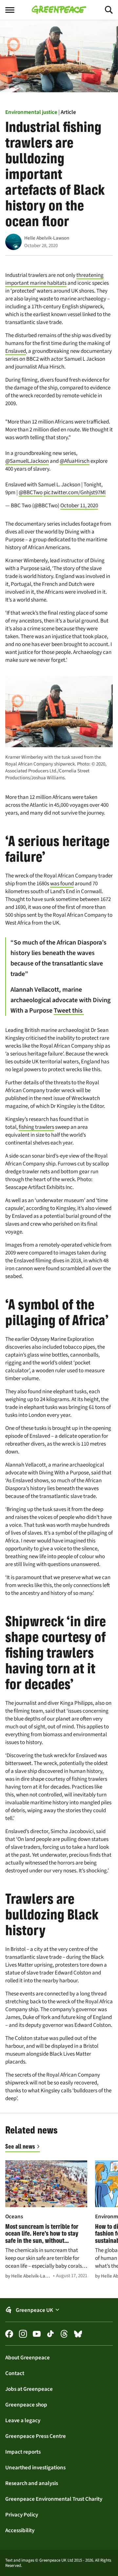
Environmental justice (31, 112)
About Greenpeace (28, 2357)
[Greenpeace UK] (59, 10)
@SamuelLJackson (27, 461)
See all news (20, 2146)
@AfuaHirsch (75, 461)
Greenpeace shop (26, 2405)
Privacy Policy (22, 2514)
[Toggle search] (103, 10)
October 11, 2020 (79, 505)
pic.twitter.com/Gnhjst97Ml (75, 492)
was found (62, 883)
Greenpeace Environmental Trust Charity (54, 2499)
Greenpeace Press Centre (36, 2436)
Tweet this (69, 1010)
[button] (59, 2310)
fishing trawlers (36, 1127)
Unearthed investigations (35, 2467)
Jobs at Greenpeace (29, 2389)
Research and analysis (32, 2483)
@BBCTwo (31, 492)
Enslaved (16, 351)
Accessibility (20, 2530)
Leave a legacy (23, 2420)
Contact (15, 2373)
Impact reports (23, 2452)
